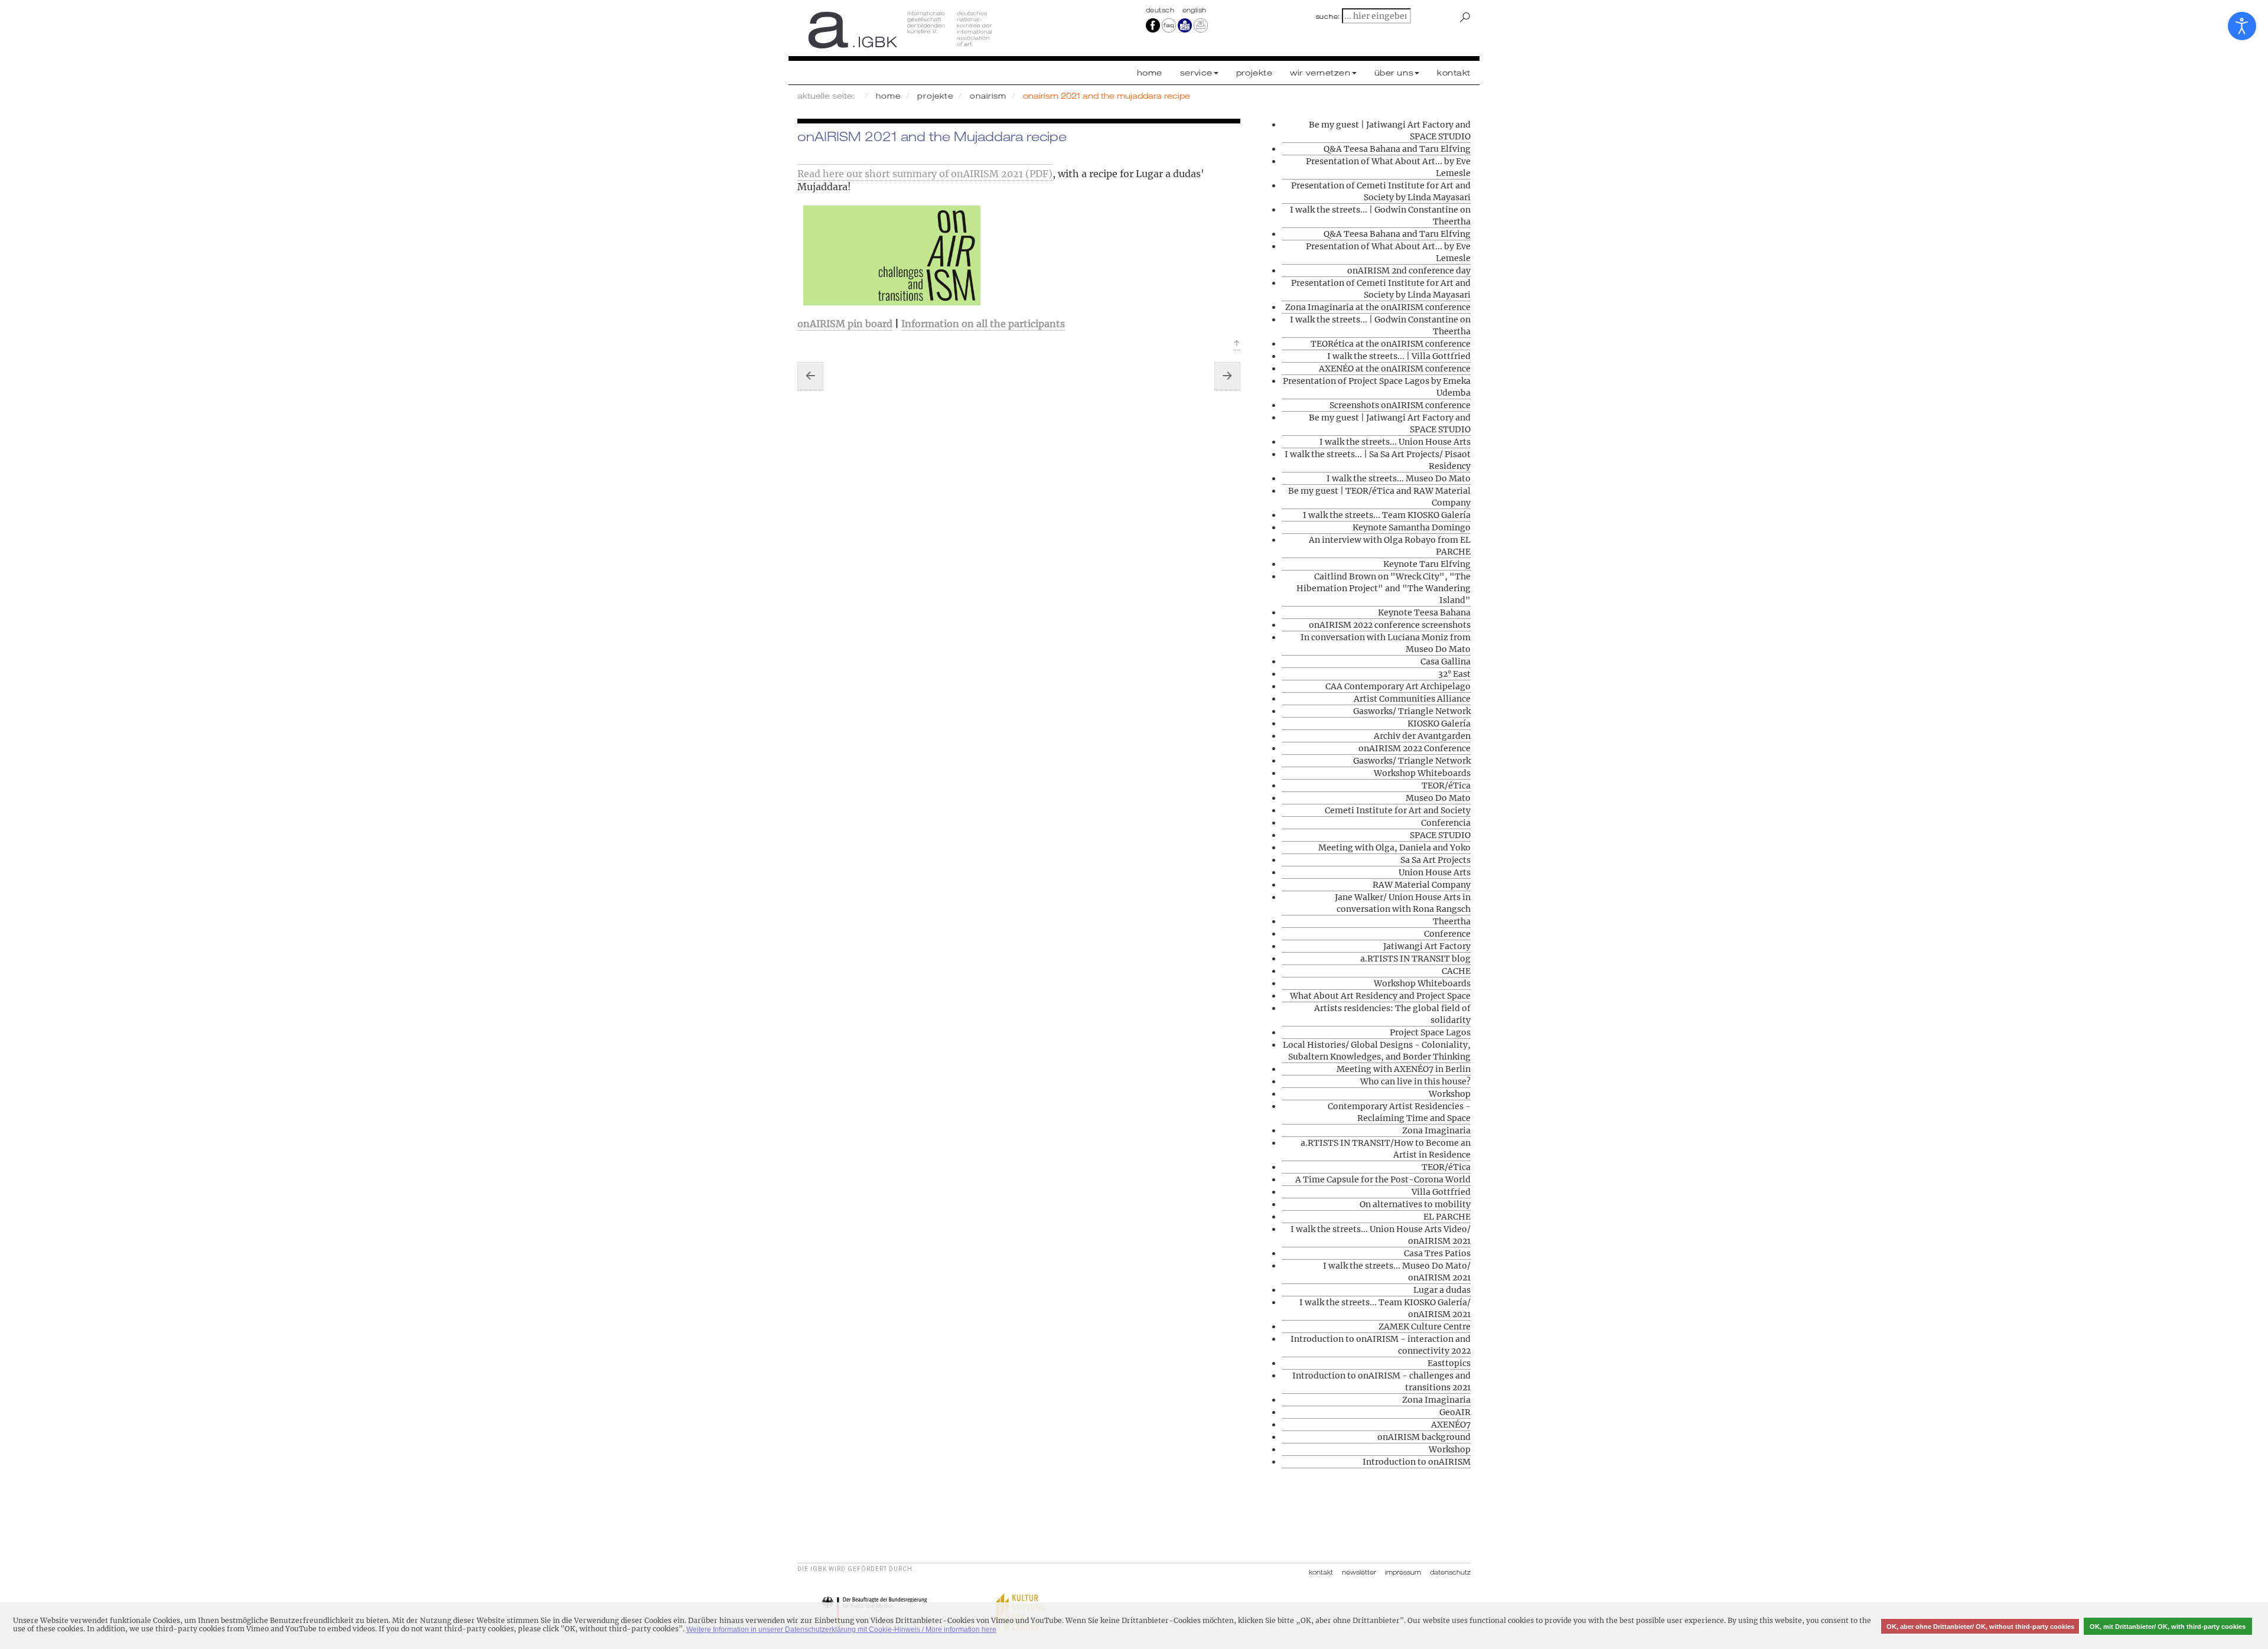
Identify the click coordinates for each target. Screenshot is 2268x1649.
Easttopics (1449, 1363)
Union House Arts (1435, 872)
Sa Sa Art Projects (1436, 860)
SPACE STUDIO (1440, 835)
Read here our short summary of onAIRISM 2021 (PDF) (925, 174)
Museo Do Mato (1438, 798)
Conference (1447, 934)
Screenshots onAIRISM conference (1400, 405)
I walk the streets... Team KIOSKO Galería (1387, 515)
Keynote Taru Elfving (1427, 564)
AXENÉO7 (1451, 1425)
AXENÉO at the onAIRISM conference (1395, 369)
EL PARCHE (1447, 1217)
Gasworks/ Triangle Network (1412, 711)
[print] (1201, 25)
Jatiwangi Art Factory (1427, 946)
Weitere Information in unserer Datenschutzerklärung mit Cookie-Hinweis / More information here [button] (841, 1630)
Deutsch (1161, 10)
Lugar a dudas (1442, 1290)
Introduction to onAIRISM (1417, 1462)
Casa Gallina (1446, 661)
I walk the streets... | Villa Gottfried (1399, 356)
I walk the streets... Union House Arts (1395, 442)
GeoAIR (1455, 1412)
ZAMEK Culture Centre (1425, 1327)
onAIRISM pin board (845, 324)
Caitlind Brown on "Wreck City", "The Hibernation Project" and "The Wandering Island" (1384, 588)
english (1195, 10)
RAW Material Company (1422, 885)
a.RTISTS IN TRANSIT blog (1415, 959)
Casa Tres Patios (1437, 1253)
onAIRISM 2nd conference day (1409, 271)
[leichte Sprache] (1185, 25)
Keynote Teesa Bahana (1424, 612)
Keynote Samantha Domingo (1412, 527)
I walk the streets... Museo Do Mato (1399, 478)
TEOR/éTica (1446, 786)
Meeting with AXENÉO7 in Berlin (1404, 1069)
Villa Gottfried (1441, 1192)
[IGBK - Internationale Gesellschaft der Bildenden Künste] (961, 30)
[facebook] (1153, 25)
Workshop (1450, 1094)
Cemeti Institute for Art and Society (1398, 810)
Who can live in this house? (1415, 1081)
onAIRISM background (1424, 1437)
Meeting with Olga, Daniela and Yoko (1394, 848)
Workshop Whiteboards (1422, 773)
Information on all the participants (983, 324)
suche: (1328, 17)
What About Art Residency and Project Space (1380, 996)
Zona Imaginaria (1436, 1130)
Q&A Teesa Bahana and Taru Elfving (1397, 149)
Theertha (1452, 921)
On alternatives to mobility (1415, 1204)
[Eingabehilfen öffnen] (2242, 26)
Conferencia (1446, 823)
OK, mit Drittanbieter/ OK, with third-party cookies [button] (2168, 1627)
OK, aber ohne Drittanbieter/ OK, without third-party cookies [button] (1980, 1627)
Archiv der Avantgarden (1422, 736)
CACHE (1456, 971)
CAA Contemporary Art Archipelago (1398, 686)
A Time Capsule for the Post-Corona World (1383, 1179)
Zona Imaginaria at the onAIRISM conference (1378, 307)
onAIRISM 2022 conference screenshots (1390, 625)
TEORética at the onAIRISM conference (1391, 344)
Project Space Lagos (1430, 1032)
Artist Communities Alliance (1412, 699)
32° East (1454, 674)
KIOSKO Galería (1439, 724)
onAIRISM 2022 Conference (1415, 748)
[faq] (1169, 25)
